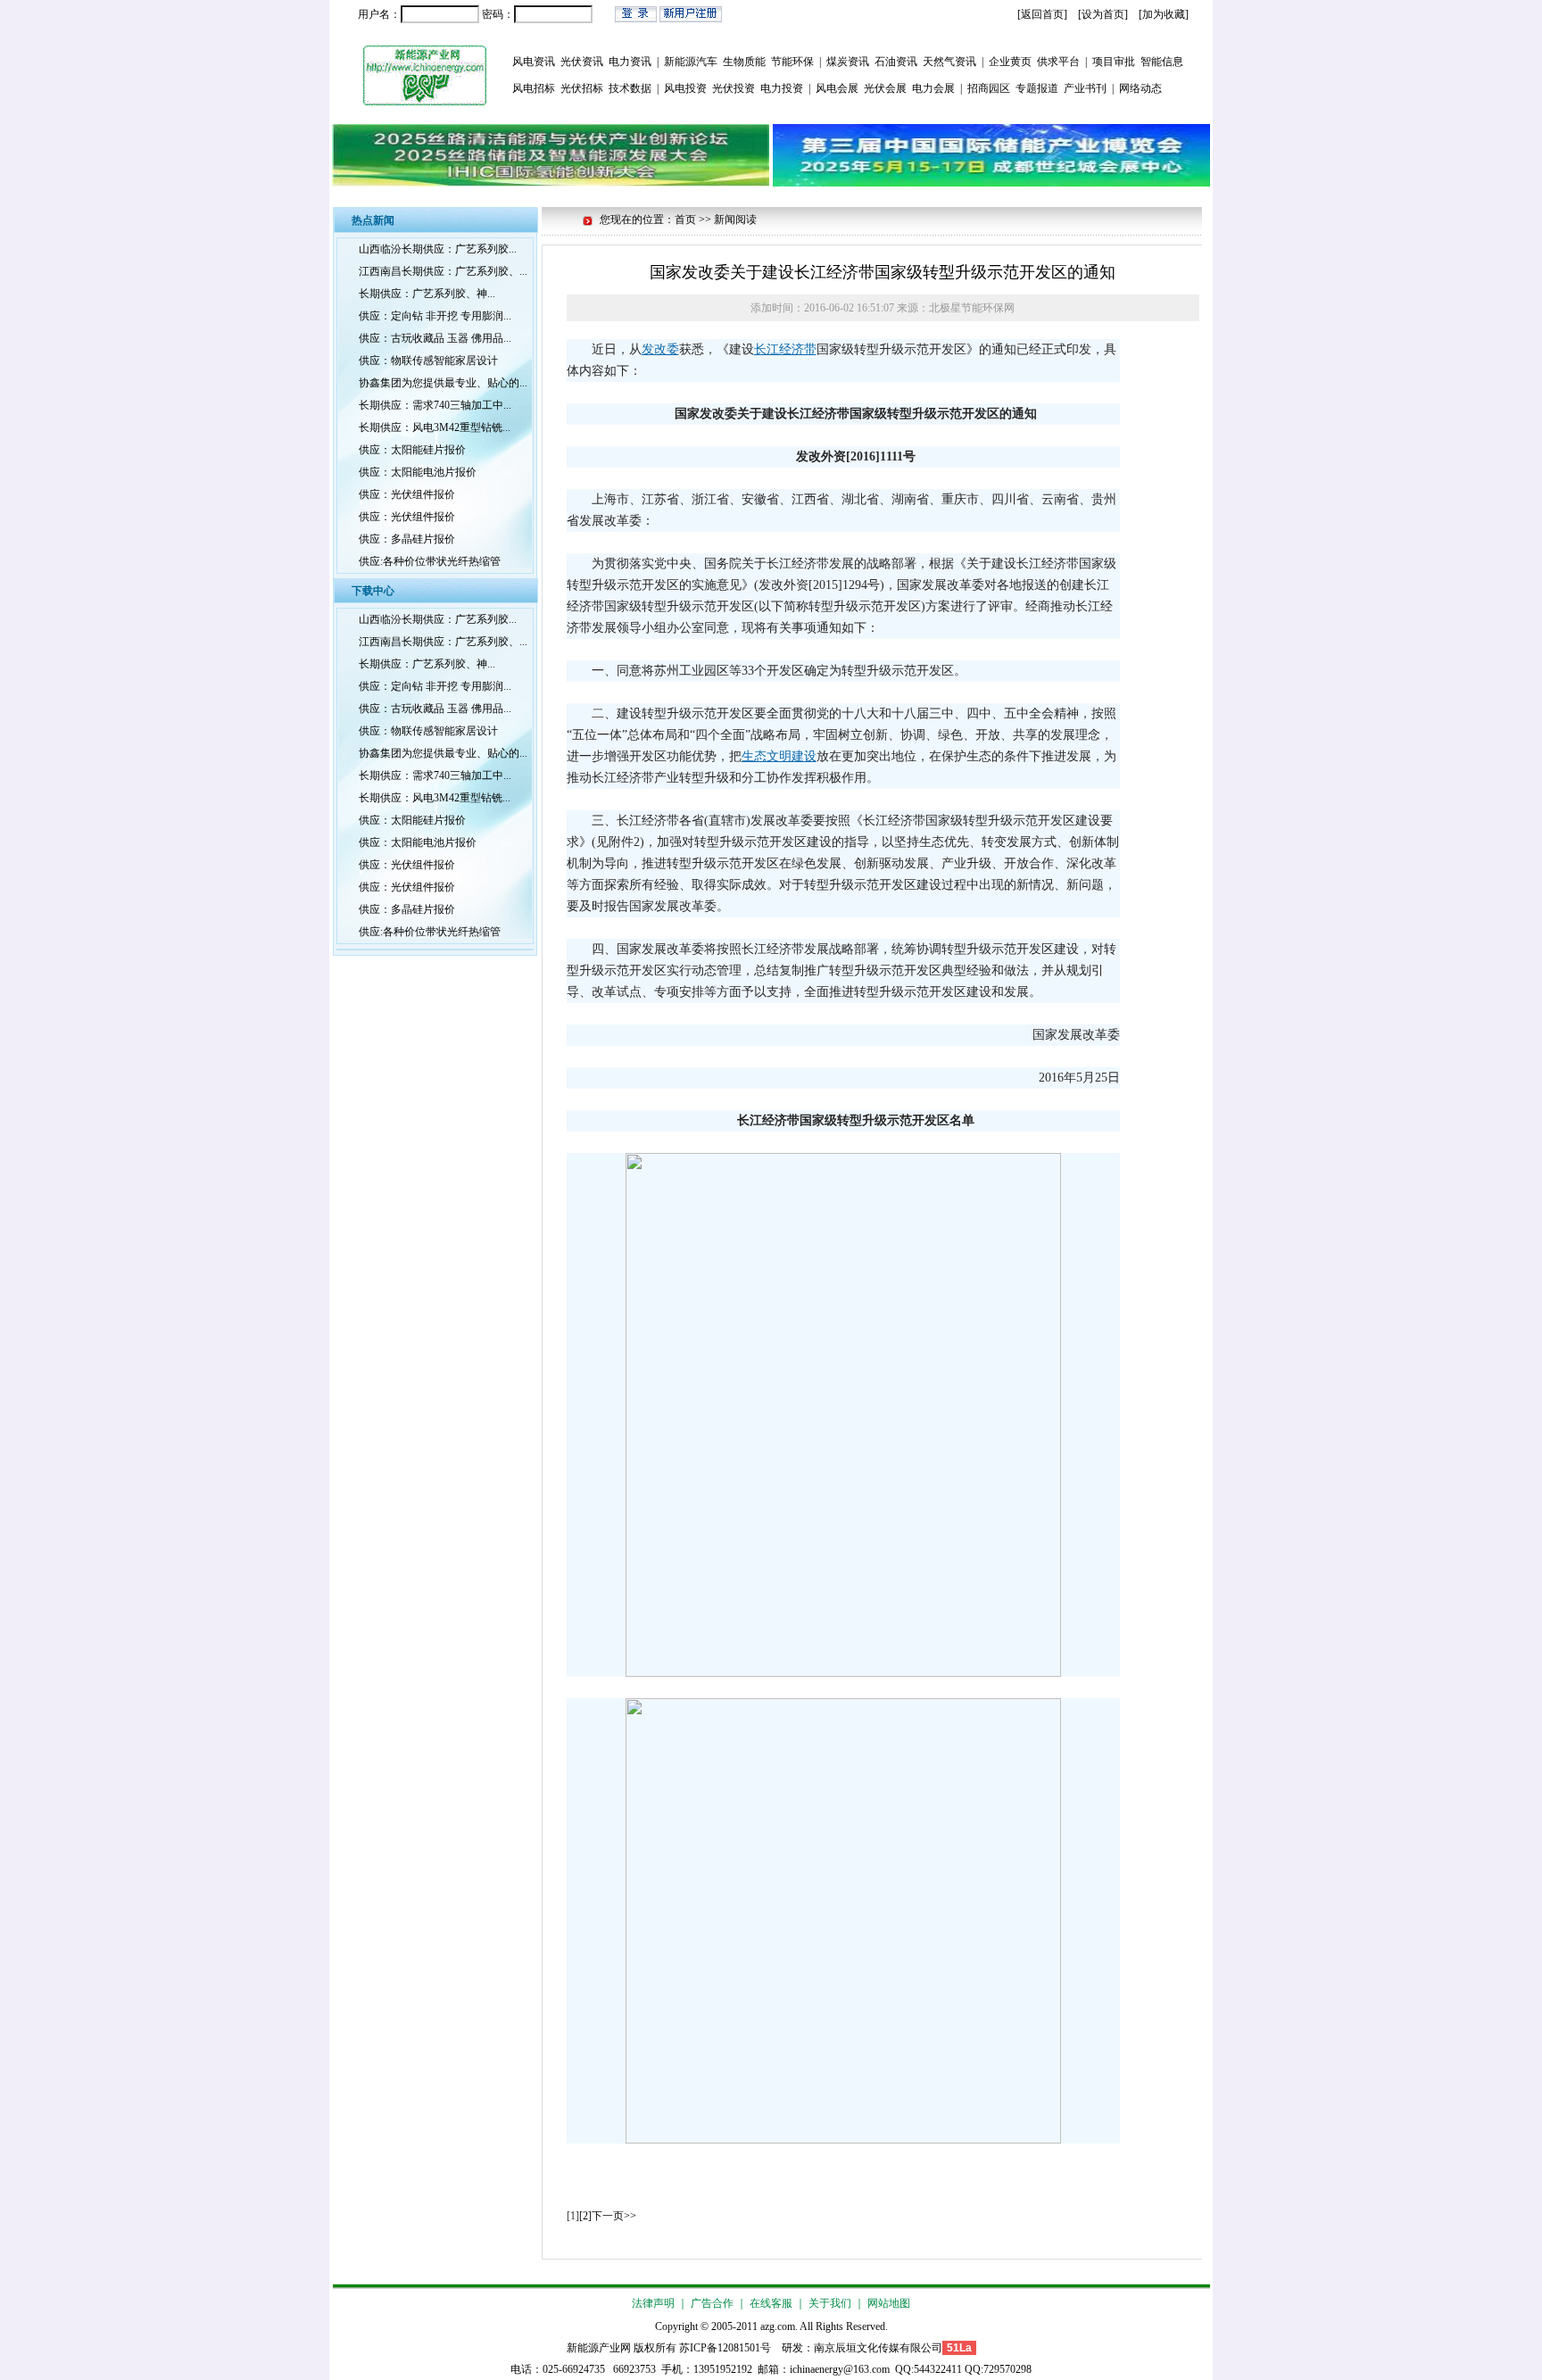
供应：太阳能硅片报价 (412, 450)
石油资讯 (896, 62)
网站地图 (889, 2303)
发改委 (660, 349)
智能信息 (1162, 62)
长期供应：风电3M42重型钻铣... (435, 427)
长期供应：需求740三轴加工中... (435, 405)
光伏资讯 (582, 62)
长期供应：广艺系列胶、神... (427, 294)
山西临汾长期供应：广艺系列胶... (438, 249)
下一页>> (614, 2216)
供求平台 (1058, 62)
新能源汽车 (691, 62)
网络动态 (1140, 88)
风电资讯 (534, 62)
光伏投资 (734, 88)
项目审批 (1114, 62)
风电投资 (685, 88)
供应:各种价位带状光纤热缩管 (430, 561)
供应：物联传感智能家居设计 (428, 361)
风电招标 (534, 88)
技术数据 (630, 88)
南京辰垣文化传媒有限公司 (878, 2348)
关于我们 (830, 2303)
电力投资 (782, 88)
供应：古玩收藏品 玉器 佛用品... (435, 338)
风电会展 (837, 88)
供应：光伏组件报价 (407, 494)
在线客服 (771, 2303)
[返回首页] (1042, 14)
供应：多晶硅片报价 (407, 539)
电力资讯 (630, 62)
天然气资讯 (949, 62)
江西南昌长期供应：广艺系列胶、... (443, 271)
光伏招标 (582, 88)
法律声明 (653, 2303)
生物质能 (744, 62)
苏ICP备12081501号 (725, 2348)
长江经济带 (785, 349)
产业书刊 (1085, 88)
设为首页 (1103, 14)
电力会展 (933, 88)
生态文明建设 (779, 756)
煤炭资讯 (848, 62)
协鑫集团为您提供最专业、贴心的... (443, 383)
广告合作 (712, 2303)
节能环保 (792, 62)
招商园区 (989, 88)
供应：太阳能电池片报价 (418, 472)
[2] (585, 2216)
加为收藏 (1164, 14)
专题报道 (1037, 88)
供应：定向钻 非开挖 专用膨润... (435, 316)
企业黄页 (1010, 62)
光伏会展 (885, 88)
